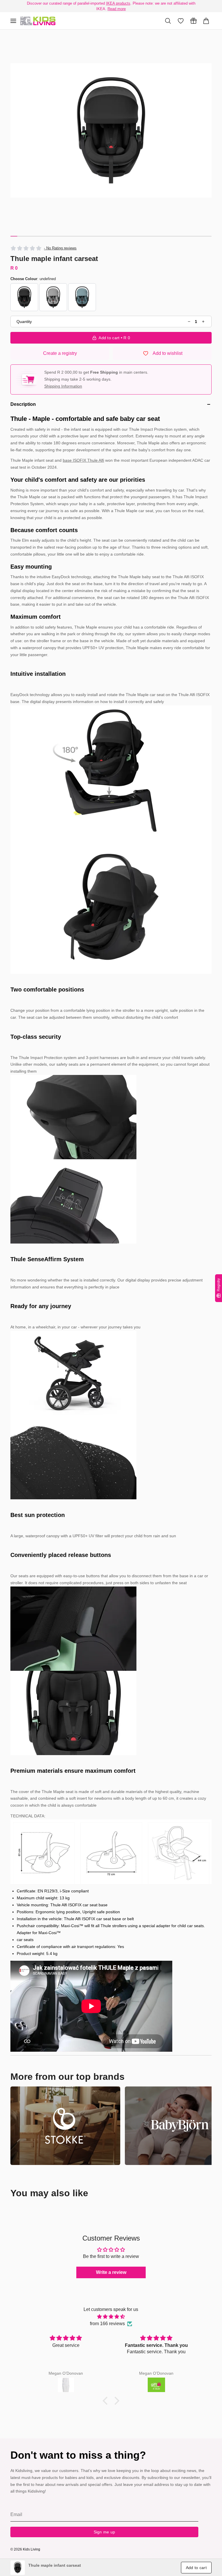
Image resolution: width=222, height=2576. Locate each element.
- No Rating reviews (60, 248)
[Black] (24, 297)
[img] (111, 2317)
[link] (18, 2568)
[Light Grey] (53, 297)
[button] (111, 130)
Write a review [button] (111, 2272)
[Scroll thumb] (14, 236)
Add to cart (196, 2568)
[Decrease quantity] (189, 322)
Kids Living (32, 2549)
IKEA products (118, 3)
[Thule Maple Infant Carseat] (38, 21)
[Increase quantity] (203, 322)
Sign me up (104, 2532)
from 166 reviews (107, 2324)
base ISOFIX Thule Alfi (83, 460)
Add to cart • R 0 (114, 338)
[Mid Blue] (82, 297)
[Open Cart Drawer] (206, 21)
